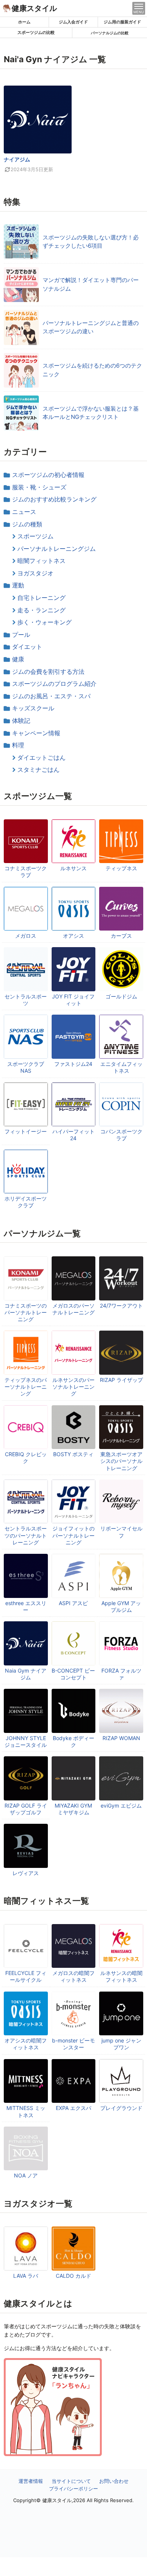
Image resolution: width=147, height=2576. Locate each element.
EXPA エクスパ (73, 2108)
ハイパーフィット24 (73, 1135)
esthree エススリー (26, 1606)
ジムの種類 (27, 524)
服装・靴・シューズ (39, 487)
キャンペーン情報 (36, 733)
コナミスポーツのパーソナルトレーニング (26, 1312)
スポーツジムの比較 (36, 32)
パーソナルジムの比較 (110, 33)
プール (21, 635)
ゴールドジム (121, 996)
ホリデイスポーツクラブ (26, 1202)
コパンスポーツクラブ (121, 1135)
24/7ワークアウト (121, 1306)
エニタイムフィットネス (121, 1067)
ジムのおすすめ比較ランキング (54, 499)
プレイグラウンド (121, 2108)
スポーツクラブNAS (26, 1067)
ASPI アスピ (73, 1603)
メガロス (26, 936)
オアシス (73, 936)
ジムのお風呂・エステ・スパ (51, 696)
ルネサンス (73, 868)
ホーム (24, 22)
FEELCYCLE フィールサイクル (26, 1976)
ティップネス (121, 868)
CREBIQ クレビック (26, 1457)
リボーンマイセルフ (121, 1532)
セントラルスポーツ (26, 1000)
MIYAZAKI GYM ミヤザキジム (73, 1809)
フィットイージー (26, 1131)
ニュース (24, 512)
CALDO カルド (73, 2276)
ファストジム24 (73, 1064)
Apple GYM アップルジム (121, 1606)
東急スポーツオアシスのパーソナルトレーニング (121, 1461)
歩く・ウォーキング (44, 622)
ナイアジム (17, 159)
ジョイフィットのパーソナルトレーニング (73, 1535)
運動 (18, 585)
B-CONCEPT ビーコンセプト (73, 1674)
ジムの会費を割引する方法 (48, 672)
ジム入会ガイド (73, 22)
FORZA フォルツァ (121, 1674)
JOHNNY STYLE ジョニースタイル (26, 1741)
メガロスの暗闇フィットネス (73, 1976)
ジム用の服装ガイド (122, 22)
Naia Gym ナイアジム (26, 1674)
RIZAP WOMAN (121, 1738)
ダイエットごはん (41, 757)
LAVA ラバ (26, 2276)
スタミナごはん (38, 770)
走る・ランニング (41, 610)
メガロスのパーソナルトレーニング (73, 1309)
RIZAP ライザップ (121, 1380)
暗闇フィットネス (41, 561)
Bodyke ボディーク (73, 1741)
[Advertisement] (73, 2567)
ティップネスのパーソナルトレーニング (26, 1387)
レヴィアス (26, 1873)
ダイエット (27, 647)
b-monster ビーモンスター (73, 2044)
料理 (18, 745)
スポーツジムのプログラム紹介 (54, 684)
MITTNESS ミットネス (26, 2111)
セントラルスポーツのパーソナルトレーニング (26, 1535)
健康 (18, 659)
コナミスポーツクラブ (26, 872)
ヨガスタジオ (35, 573)
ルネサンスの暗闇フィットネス (121, 1976)
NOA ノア (26, 2175)
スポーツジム (35, 536)
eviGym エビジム (121, 1805)
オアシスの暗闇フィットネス (26, 2044)
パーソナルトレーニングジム (57, 549)
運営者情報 (31, 2481)
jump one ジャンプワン (121, 2044)
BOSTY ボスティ (73, 1454)
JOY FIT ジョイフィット (73, 1000)
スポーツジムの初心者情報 (48, 475)
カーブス (121, 936)
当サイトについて (71, 2481)
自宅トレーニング (41, 598)
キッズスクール (33, 708)
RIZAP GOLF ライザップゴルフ (26, 1809)
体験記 (21, 721)
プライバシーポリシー (73, 2489)
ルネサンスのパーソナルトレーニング (73, 1387)
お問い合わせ (114, 2481)
